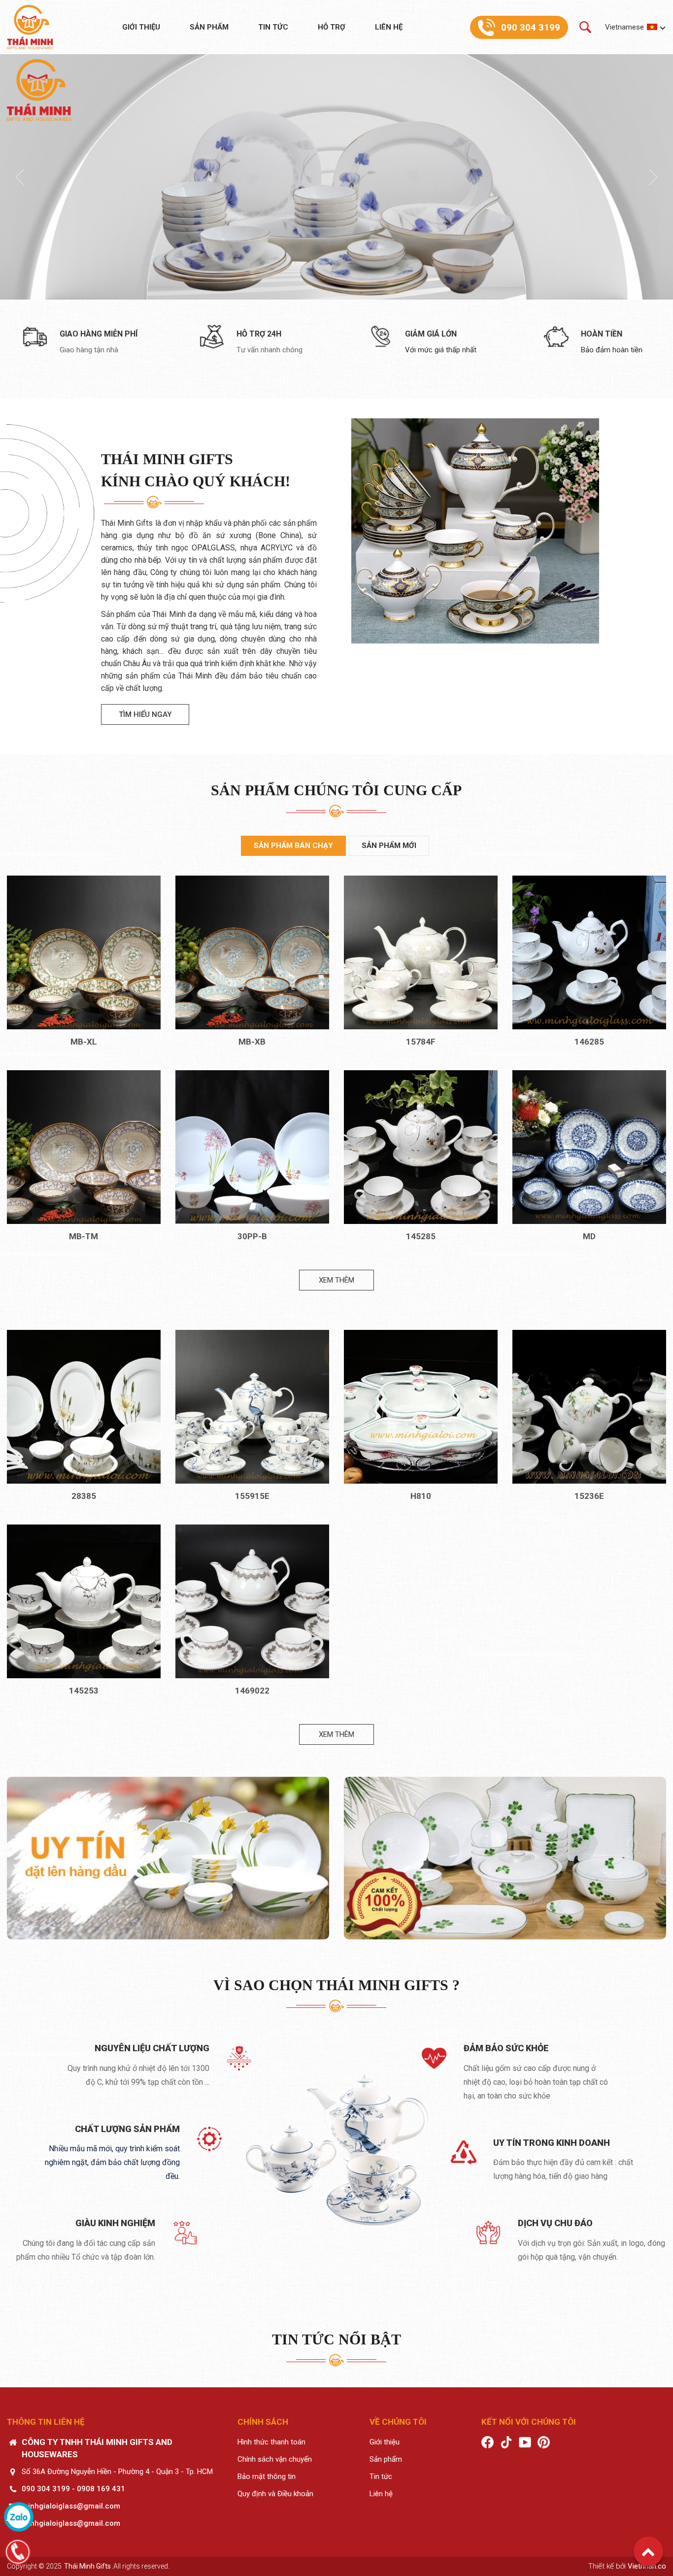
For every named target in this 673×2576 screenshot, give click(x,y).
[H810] (421, 1407)
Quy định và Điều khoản (275, 2494)
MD (589, 1236)
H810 (421, 1496)
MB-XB (252, 1042)
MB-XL (84, 1042)
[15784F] (421, 952)
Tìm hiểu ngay (145, 714)
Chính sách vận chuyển (275, 2459)
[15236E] (589, 1407)
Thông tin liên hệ (46, 2422)
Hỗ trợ (332, 27)
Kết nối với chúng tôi (529, 2422)
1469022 (252, 1691)
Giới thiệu (141, 27)
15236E (589, 1496)
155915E (252, 1496)
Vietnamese (624, 27)
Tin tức (273, 27)
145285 (421, 1236)
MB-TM (84, 1236)
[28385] (84, 1407)
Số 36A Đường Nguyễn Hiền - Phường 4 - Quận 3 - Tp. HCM (117, 2472)
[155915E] (252, 1407)
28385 (84, 1496)
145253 (84, 1691)
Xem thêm (336, 1280)
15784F (421, 1042)
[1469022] (252, 1601)
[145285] (421, 1147)
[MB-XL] (84, 952)
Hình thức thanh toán (271, 2442)
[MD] (589, 1147)
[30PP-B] (252, 1147)
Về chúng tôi (398, 2422)
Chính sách (263, 2422)
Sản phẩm (209, 27)
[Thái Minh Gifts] (30, 27)
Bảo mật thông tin (267, 2476)
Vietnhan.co (647, 2566)
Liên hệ (389, 27)
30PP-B (252, 1236)
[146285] (589, 952)
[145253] (84, 1601)
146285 (589, 1042)
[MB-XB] (252, 952)
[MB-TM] (84, 1147)
